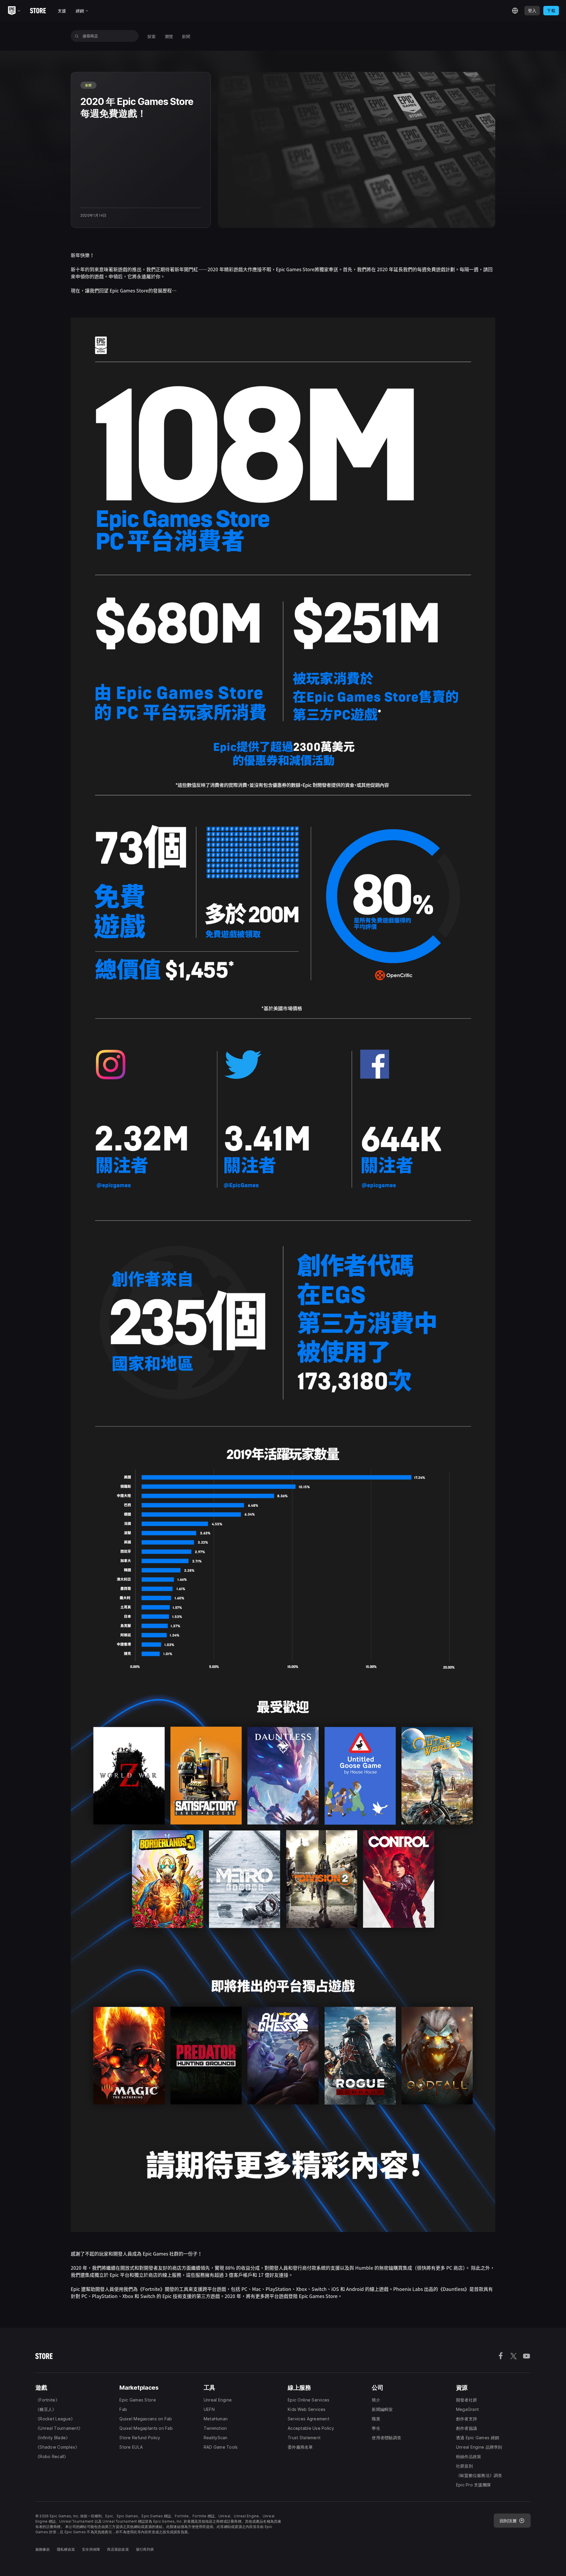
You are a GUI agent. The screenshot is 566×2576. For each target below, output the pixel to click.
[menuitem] (152, 36)
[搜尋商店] (77, 36)
